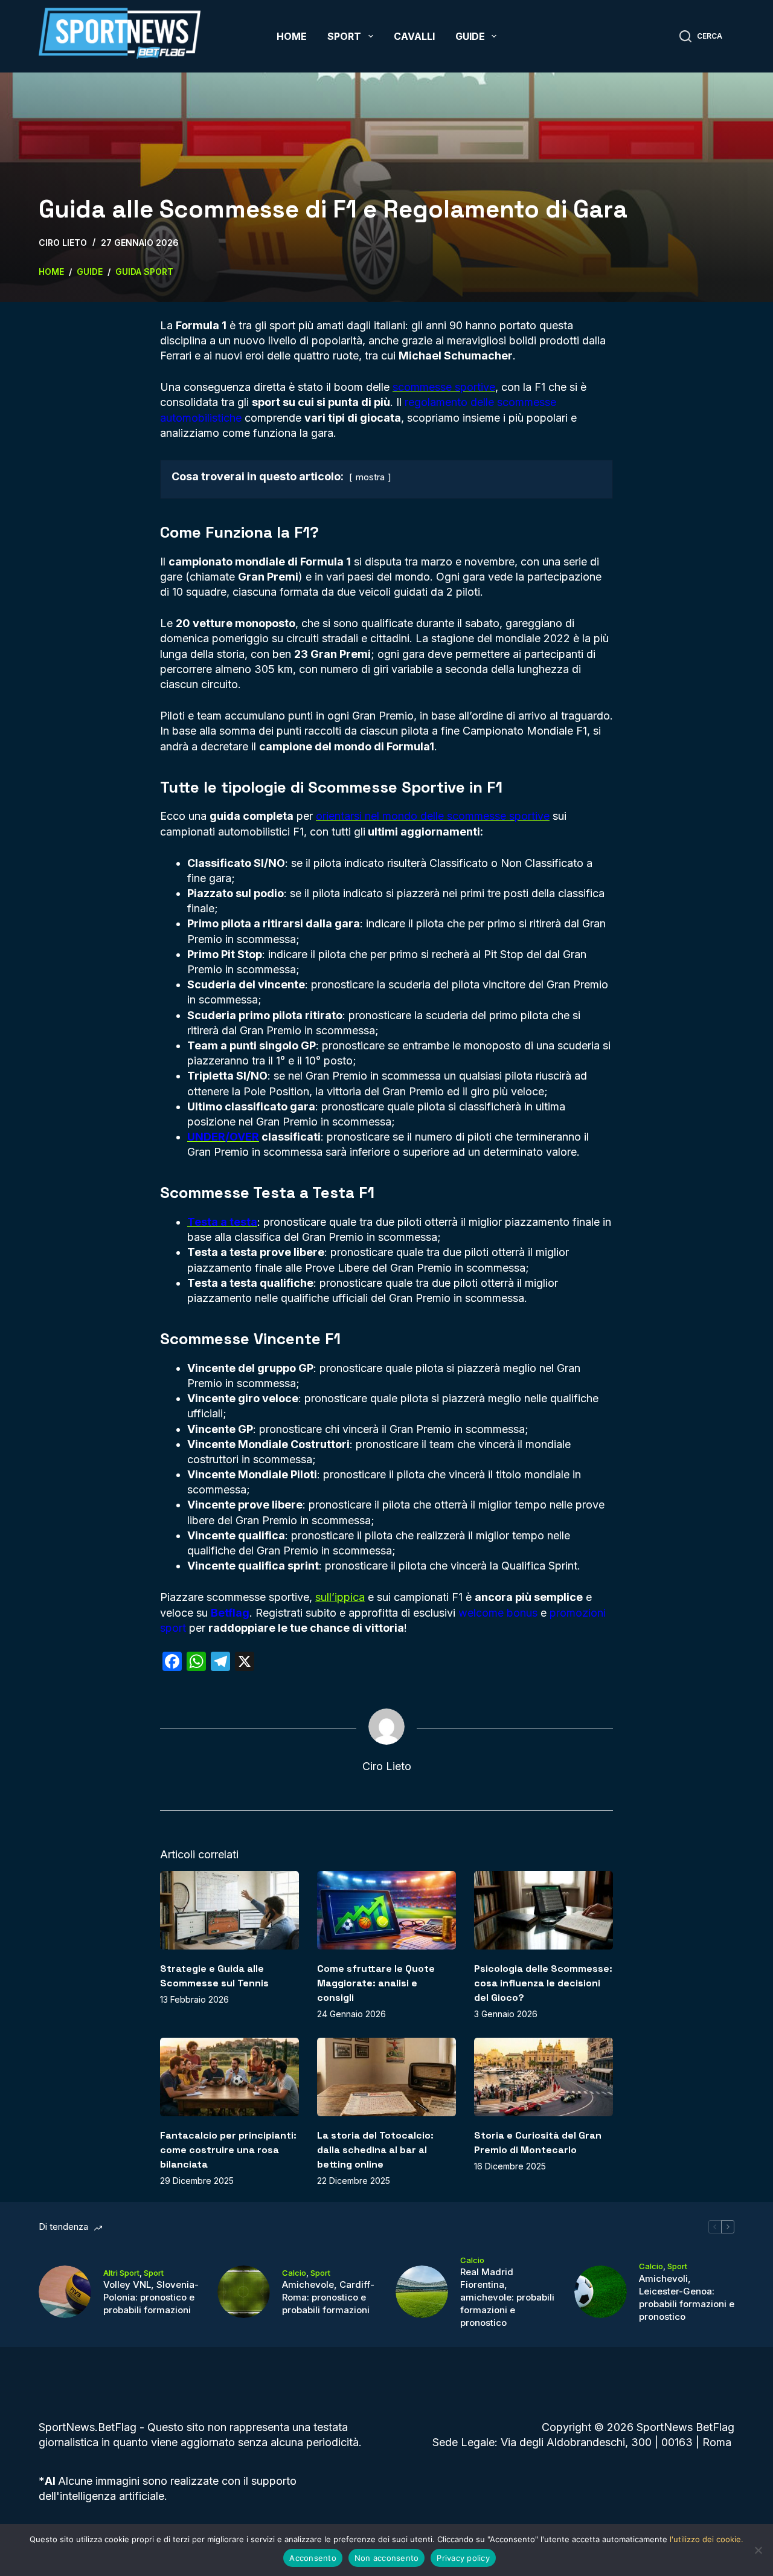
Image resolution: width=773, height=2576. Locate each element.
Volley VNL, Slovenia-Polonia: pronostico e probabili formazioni (151, 2297)
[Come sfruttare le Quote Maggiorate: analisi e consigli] (386, 1910)
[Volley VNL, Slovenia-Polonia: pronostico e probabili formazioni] (65, 2292)
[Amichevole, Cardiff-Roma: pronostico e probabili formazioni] (244, 2292)
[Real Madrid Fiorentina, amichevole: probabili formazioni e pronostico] (422, 2292)
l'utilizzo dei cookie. (707, 2539)
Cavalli (414, 36)
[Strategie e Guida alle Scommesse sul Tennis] (229, 1910)
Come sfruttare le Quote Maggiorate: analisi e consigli (376, 1983)
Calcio (294, 2273)
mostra (370, 477)
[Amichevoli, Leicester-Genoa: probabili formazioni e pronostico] (601, 2292)
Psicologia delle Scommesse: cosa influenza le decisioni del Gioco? (543, 1983)
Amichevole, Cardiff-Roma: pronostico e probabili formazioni (328, 2297)
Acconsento (313, 2558)
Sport (344, 36)
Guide (470, 36)
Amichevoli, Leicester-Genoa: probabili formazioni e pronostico (687, 2297)
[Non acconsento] (758, 2550)
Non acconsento (387, 2558)
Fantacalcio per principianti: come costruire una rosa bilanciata (228, 2150)
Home (292, 36)
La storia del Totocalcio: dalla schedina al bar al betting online (375, 2150)
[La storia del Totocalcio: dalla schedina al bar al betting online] (386, 2077)
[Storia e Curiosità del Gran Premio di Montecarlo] (544, 2077)
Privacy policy (463, 2558)
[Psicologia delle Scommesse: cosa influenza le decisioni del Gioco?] (544, 1910)
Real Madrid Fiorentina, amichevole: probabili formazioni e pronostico (507, 2297)
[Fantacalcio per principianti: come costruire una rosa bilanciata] (229, 2077)
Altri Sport (121, 2273)
